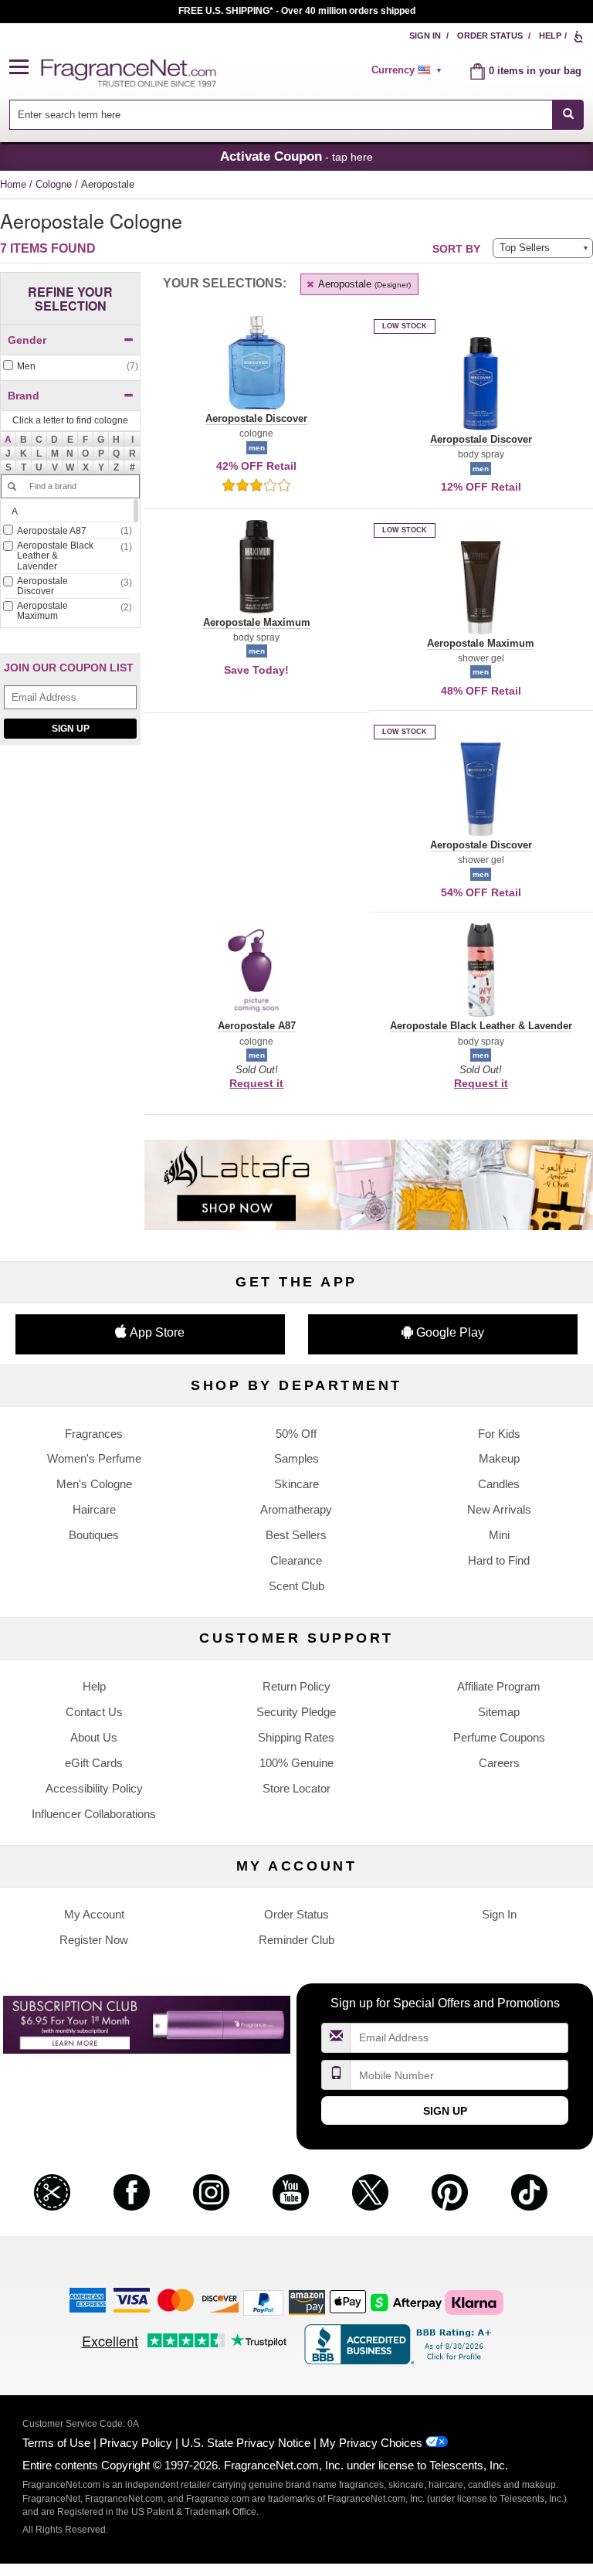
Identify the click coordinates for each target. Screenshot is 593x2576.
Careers (499, 1763)
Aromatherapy (296, 1509)
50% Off (296, 1434)
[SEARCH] (568, 115)
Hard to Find (499, 1560)
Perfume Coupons (499, 1737)
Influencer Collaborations (94, 1814)
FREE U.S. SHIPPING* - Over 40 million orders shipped (297, 11)
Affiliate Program (499, 1686)
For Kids (499, 1434)
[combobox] (297, 115)
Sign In (425, 36)
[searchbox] (281, 115)
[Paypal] (263, 2301)
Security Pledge (296, 1712)
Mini (499, 1535)
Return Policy (296, 1686)
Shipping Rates (296, 1737)
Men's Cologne (94, 1484)
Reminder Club (296, 1940)
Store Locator (296, 1788)
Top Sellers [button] (525, 248)
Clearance (296, 1560)
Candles (499, 1484)
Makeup (499, 1458)
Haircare (94, 1509)
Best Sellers (296, 1535)
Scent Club (296, 1586)
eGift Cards (94, 1763)
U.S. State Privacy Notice (246, 2443)
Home (13, 184)
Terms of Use (56, 2443)
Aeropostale (363, 284)
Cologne (55, 184)
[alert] (409, 70)
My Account (94, 1914)
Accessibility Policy (94, 1788)
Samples (296, 1458)
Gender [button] (27, 340)
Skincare (296, 1484)
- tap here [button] (296, 156)
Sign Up (71, 729)
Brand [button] (24, 396)
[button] (25, 68)
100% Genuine (296, 1763)
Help (550, 36)
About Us (94, 1737)
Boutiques (94, 1535)
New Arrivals (499, 1509)
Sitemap (499, 1712)
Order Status (490, 36)
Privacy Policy (136, 2443)
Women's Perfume (94, 1458)
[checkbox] (70, 367)
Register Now (94, 1940)
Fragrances (94, 1434)
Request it (256, 1083)
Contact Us (94, 1712)
